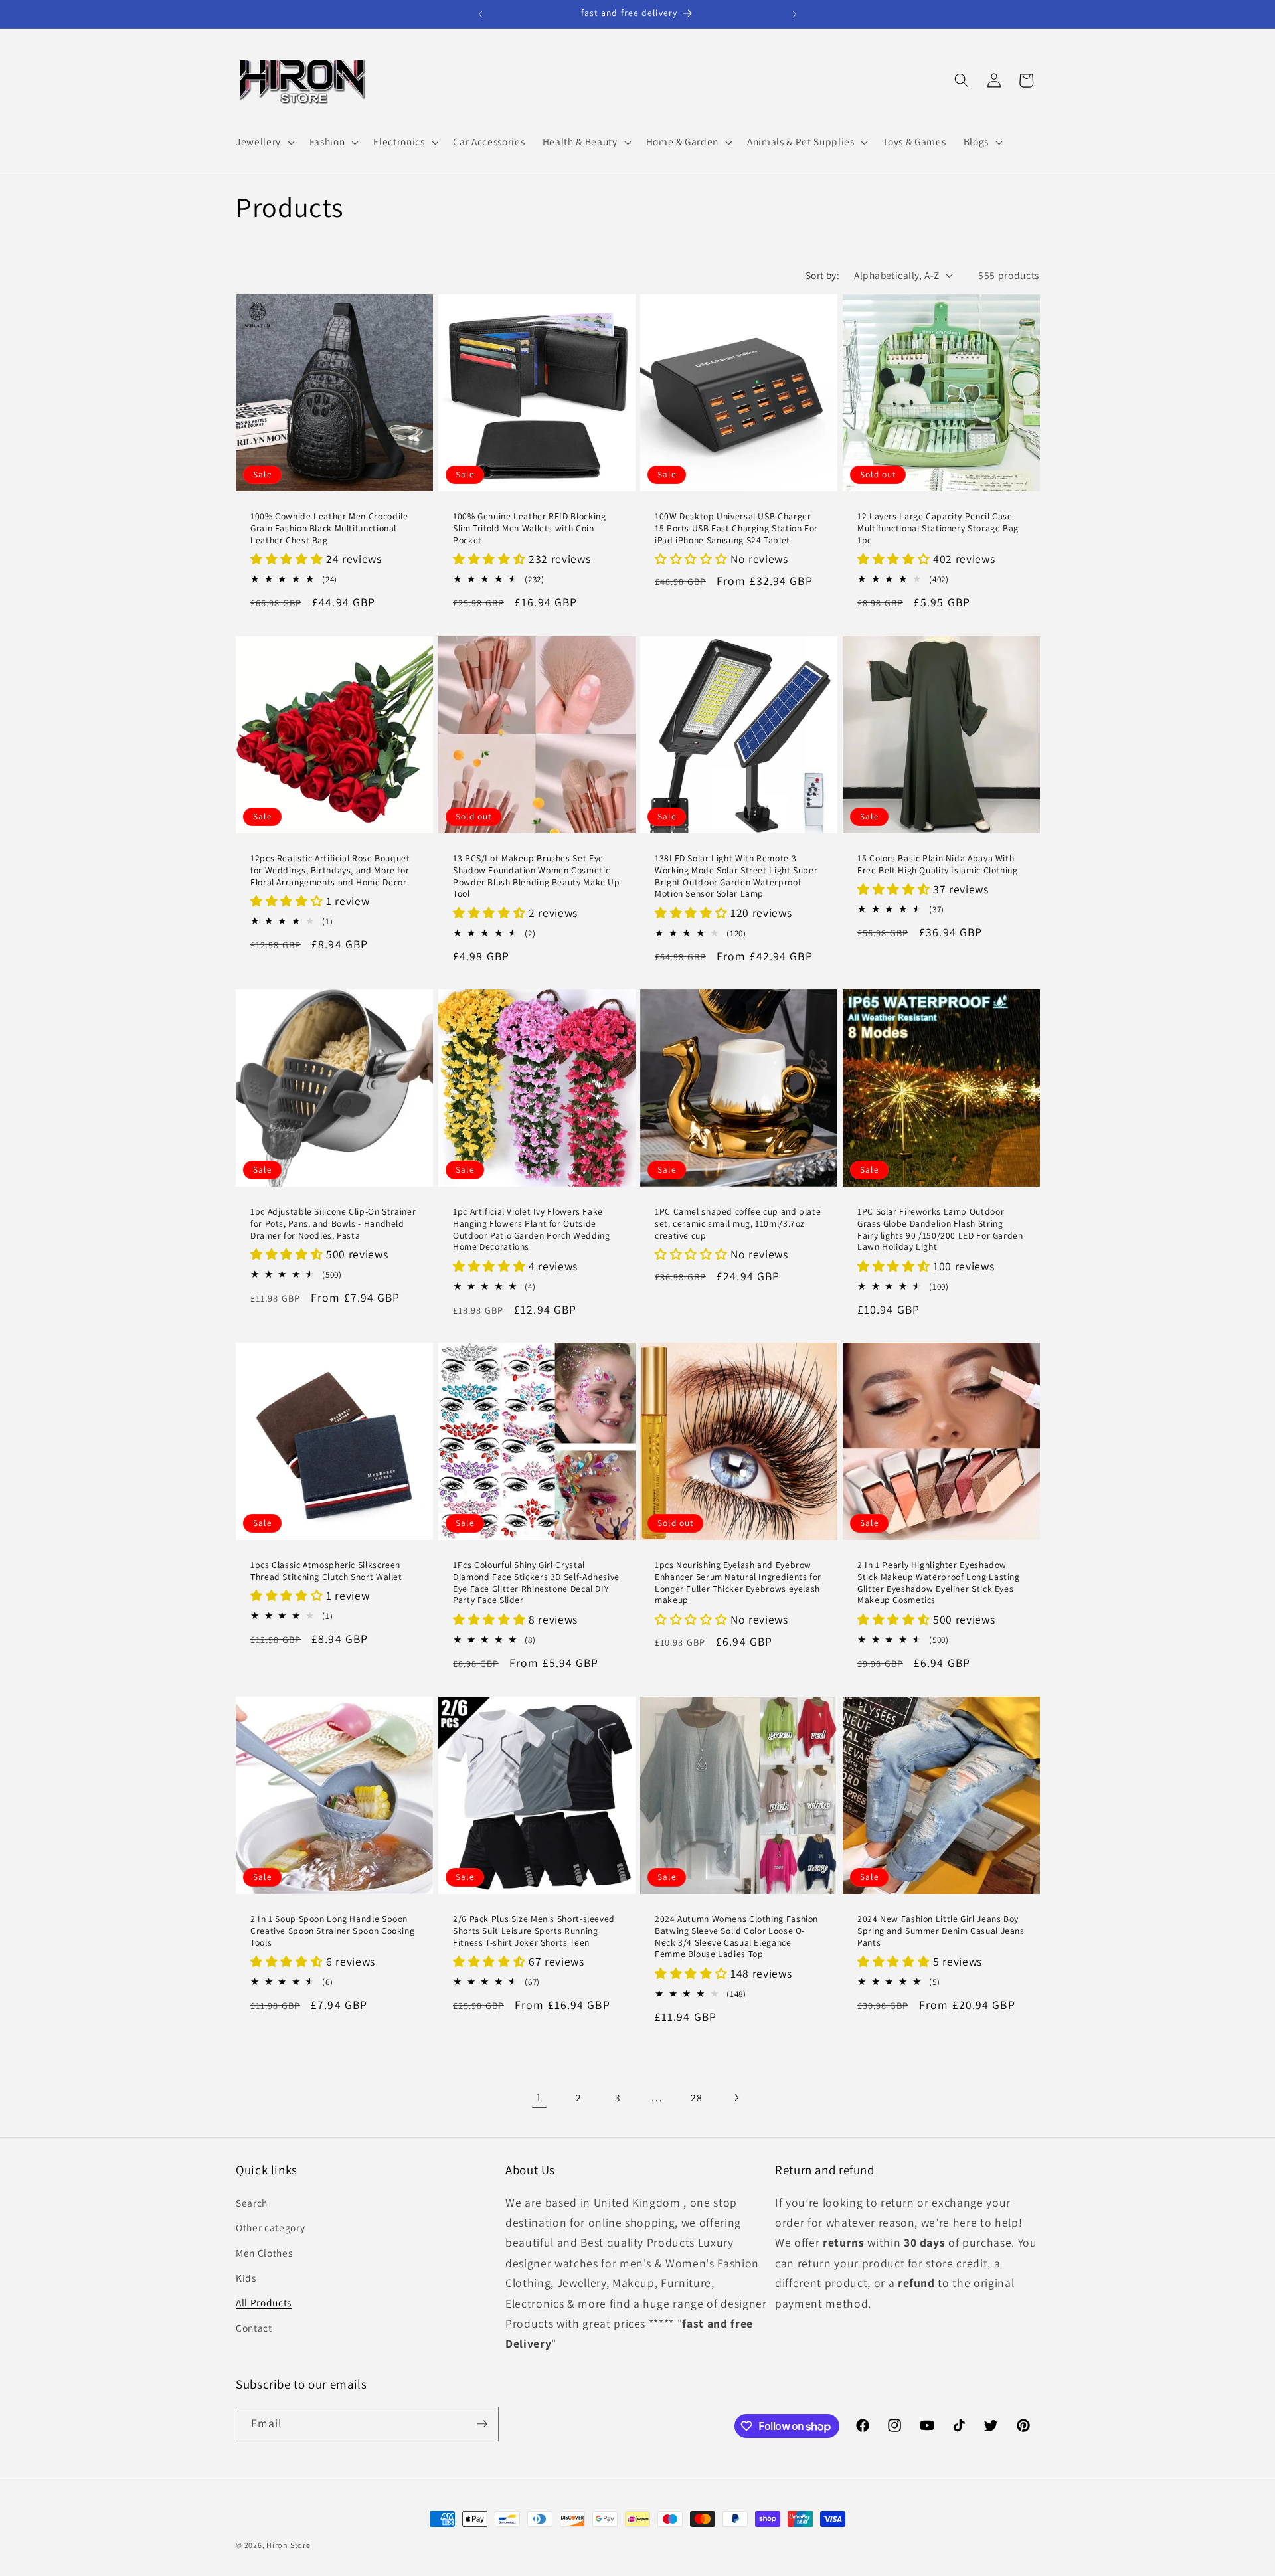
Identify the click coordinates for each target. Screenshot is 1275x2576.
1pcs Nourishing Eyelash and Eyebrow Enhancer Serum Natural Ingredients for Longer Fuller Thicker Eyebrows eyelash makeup (738, 1583)
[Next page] (736, 2097)
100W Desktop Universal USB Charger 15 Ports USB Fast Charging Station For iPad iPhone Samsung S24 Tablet (736, 529)
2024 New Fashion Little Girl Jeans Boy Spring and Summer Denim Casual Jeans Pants (941, 1931)
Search (252, 2203)
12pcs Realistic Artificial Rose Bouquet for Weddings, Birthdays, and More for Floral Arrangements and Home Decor (330, 870)
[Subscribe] (482, 2424)
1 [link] (539, 2097)
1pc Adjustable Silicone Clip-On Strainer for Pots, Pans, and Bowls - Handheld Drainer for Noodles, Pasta (333, 1224)
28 (696, 2097)
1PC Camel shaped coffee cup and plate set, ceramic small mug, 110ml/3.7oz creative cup (738, 1224)
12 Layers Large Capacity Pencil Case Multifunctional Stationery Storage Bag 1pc (938, 529)
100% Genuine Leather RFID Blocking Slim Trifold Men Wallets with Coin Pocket (529, 529)
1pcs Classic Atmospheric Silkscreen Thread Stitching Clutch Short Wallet (326, 1572)
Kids (246, 2278)
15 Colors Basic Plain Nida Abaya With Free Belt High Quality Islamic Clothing (938, 864)
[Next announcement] (795, 14)
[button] (264, 142)
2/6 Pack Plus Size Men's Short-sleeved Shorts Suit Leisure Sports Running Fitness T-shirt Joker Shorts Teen (534, 1931)
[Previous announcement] (481, 14)
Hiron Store (288, 2545)
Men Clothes (264, 2253)
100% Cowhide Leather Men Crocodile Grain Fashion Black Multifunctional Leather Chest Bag (329, 529)
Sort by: (823, 275)
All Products (264, 2302)
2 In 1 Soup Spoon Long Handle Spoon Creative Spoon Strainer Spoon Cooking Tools (332, 1931)
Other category (270, 2227)
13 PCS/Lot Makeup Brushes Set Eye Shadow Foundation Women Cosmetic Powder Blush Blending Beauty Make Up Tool (537, 876)
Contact (254, 2328)
